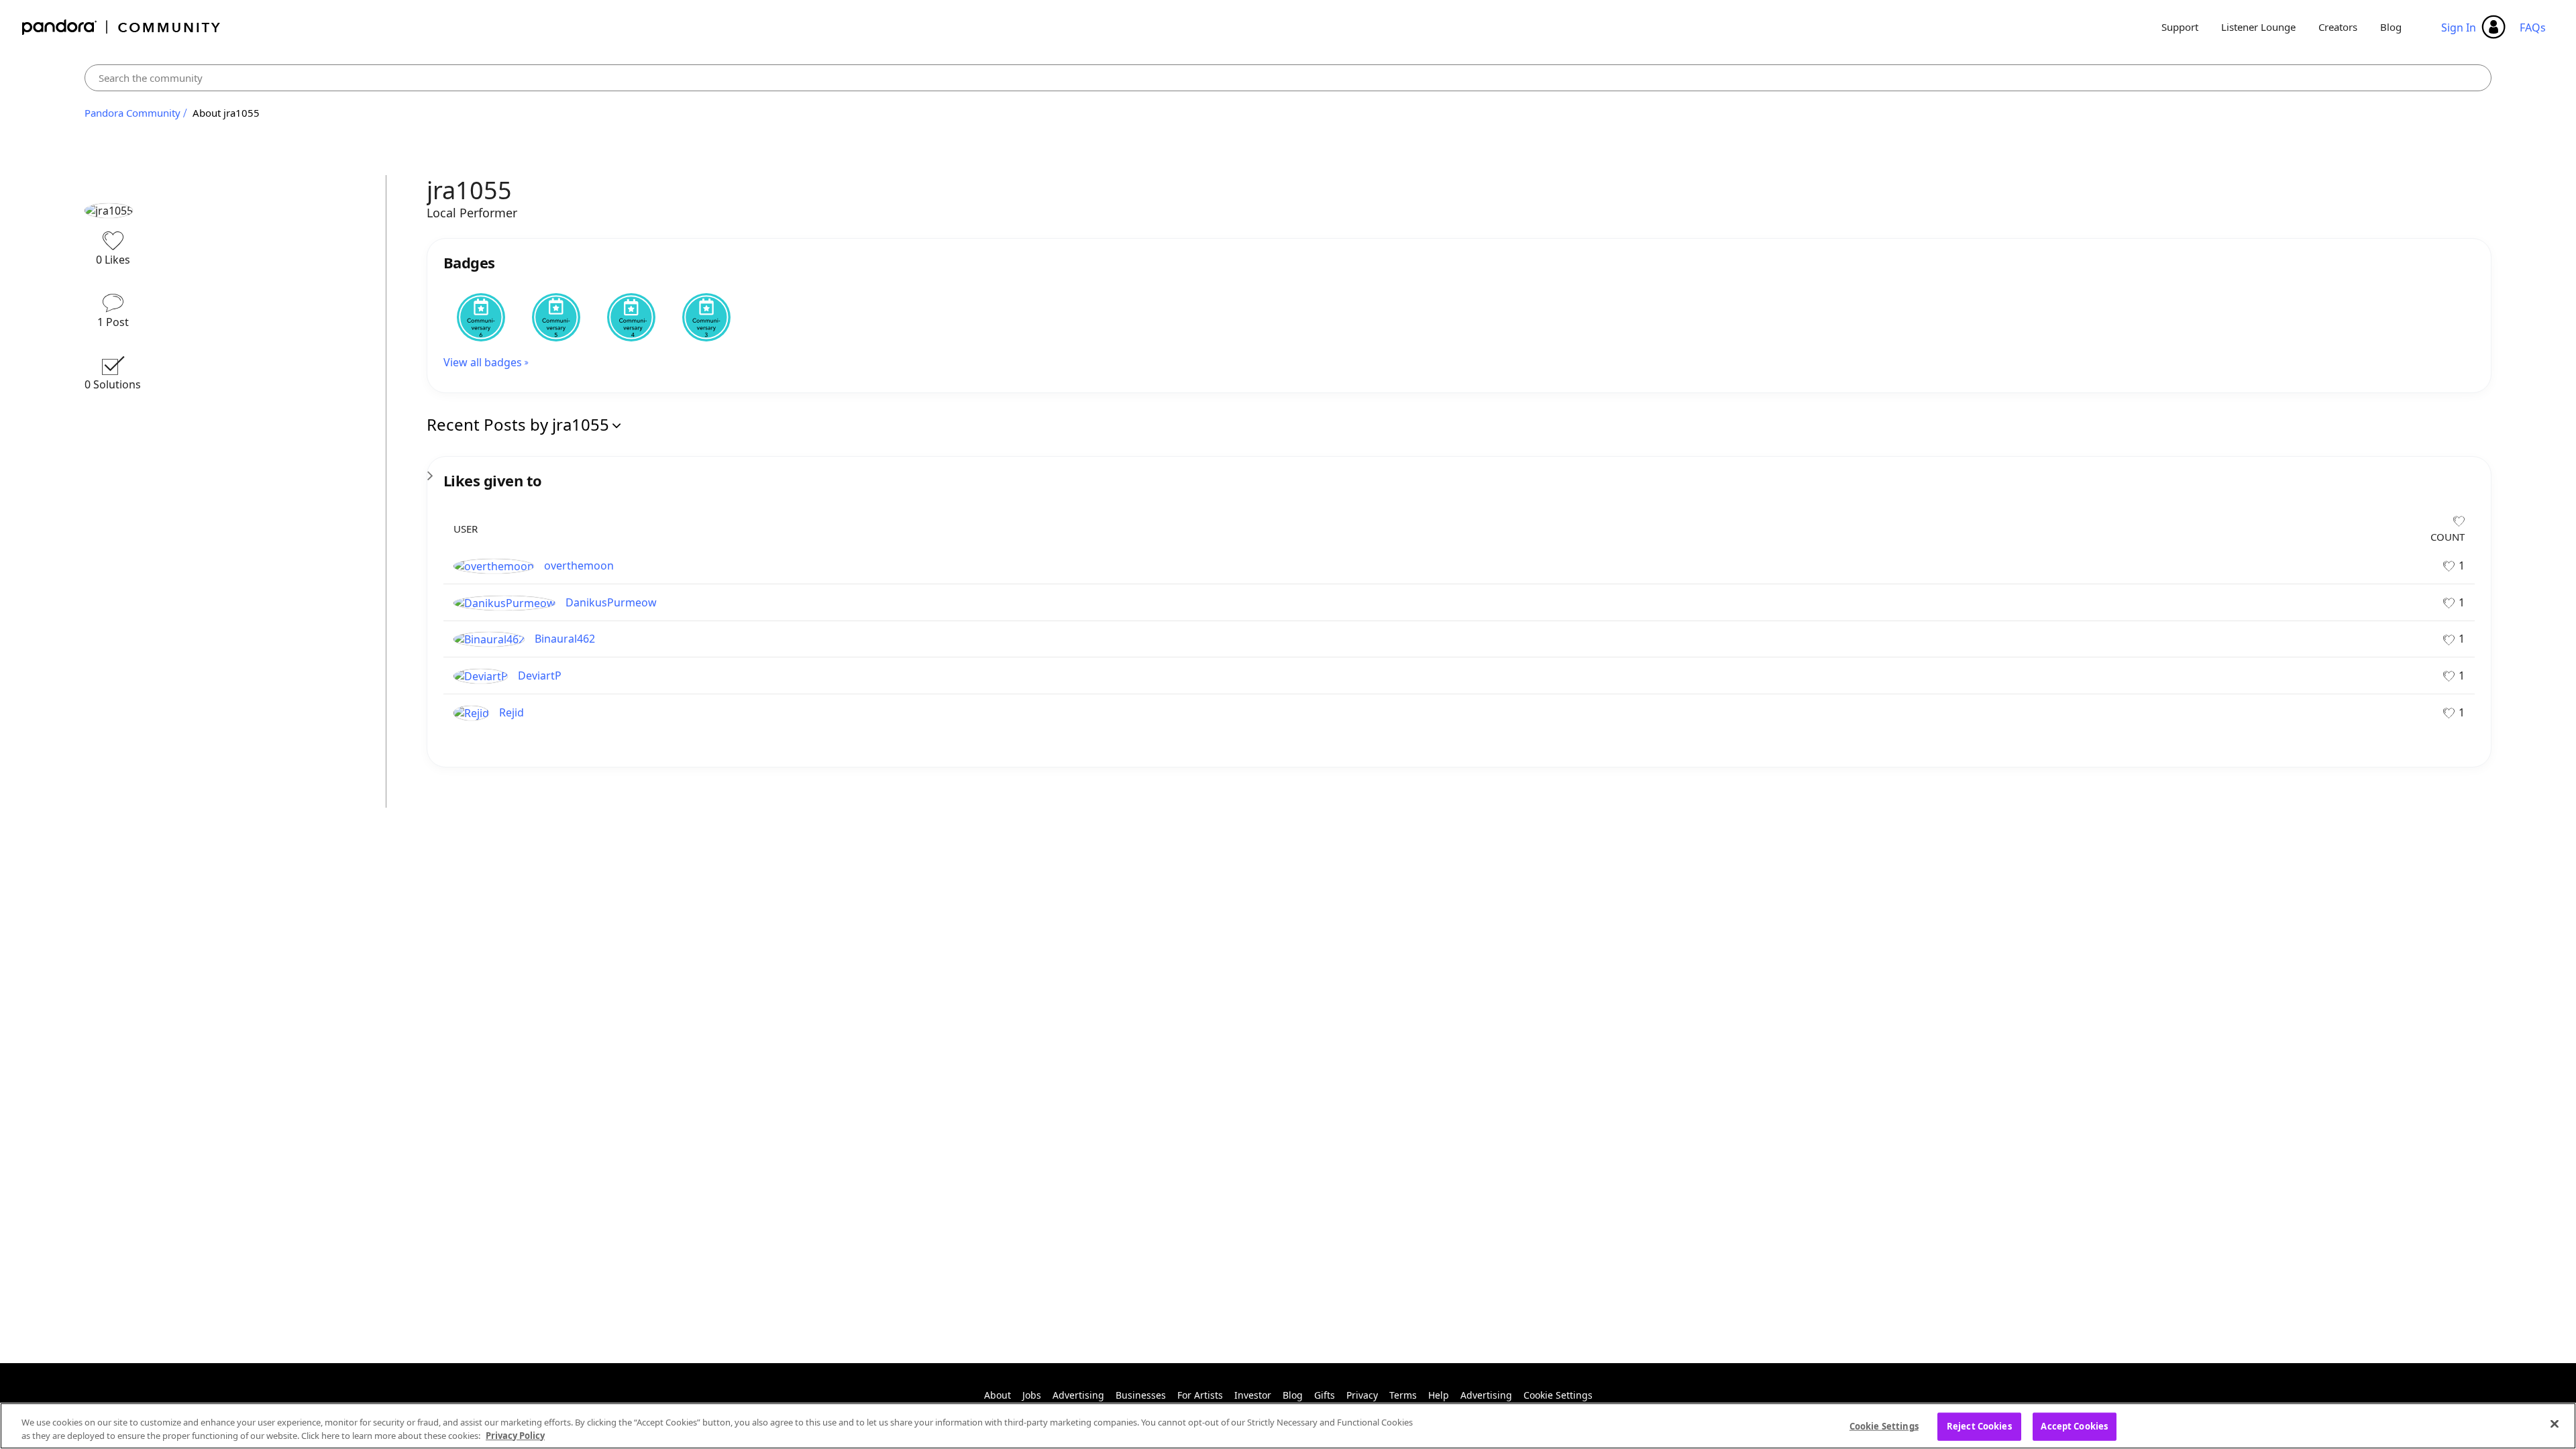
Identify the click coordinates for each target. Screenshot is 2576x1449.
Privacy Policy (515, 1435)
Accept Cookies (2074, 1426)
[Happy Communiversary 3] (706, 317)
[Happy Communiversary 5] (556, 317)
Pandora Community (122, 27)
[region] (1288, 1426)
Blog (2391, 27)
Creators (2338, 27)
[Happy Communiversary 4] (631, 317)
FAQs (2533, 28)
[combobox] (1288, 78)
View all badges (483, 362)
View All (1459, 472)
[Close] (2555, 1424)
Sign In (2459, 28)
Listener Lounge (2258, 27)
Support (2180, 27)
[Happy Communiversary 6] (481, 317)
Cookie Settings (1558, 1395)
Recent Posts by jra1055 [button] (518, 424)
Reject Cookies (1979, 1426)
